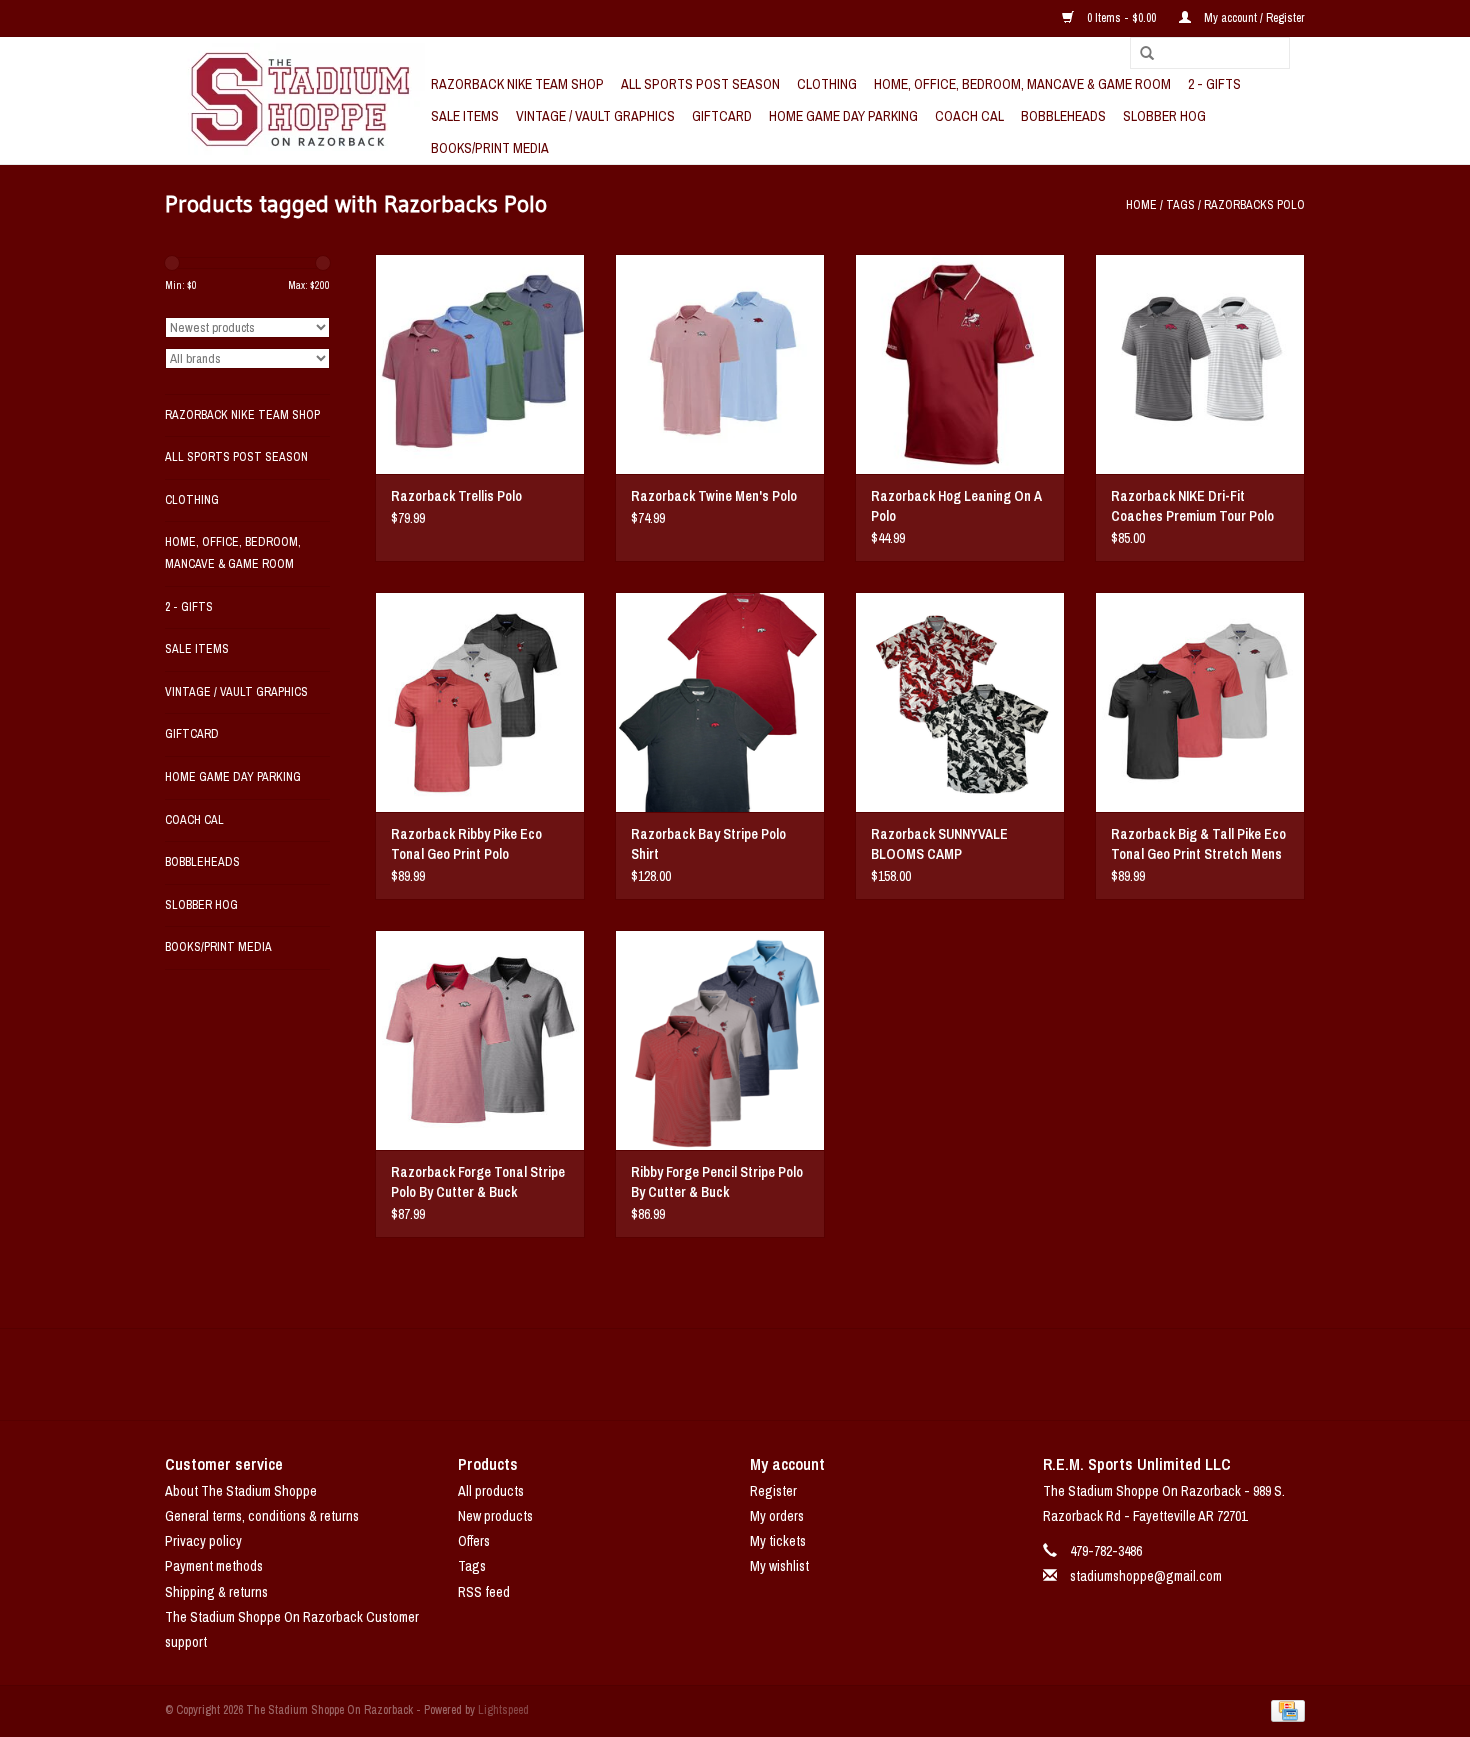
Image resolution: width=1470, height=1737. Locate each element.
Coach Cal (969, 116)
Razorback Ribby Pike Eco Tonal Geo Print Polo (466, 844)
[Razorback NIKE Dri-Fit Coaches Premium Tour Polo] (1200, 364)
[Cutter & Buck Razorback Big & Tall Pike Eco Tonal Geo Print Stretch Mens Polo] (1200, 702)
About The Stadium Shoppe (241, 1491)
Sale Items (465, 116)
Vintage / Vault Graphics (595, 116)
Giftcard (722, 116)
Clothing (827, 84)
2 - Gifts (1214, 84)
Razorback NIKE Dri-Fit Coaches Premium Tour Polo (1192, 506)
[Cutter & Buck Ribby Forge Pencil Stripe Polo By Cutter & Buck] (720, 1040)
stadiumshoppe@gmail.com (1146, 1576)
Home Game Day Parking (843, 116)
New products (495, 1516)
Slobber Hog (1164, 116)
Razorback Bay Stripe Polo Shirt (708, 844)
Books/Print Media (490, 148)
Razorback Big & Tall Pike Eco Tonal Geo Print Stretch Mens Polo (1198, 844)
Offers (474, 1541)
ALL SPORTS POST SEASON (700, 84)
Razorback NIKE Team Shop (517, 84)
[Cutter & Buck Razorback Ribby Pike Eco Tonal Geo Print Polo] (480, 702)
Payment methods (214, 1566)
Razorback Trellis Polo (456, 496)
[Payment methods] (1284, 1710)
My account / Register (1253, 18)
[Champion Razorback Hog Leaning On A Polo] (960, 364)
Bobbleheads (1063, 116)
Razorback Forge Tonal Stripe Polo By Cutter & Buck (478, 1182)
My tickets (778, 1541)
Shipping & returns (216, 1592)
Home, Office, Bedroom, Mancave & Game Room (1022, 84)
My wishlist (779, 1566)
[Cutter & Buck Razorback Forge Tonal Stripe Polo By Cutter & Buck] (480, 1040)
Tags (1180, 205)
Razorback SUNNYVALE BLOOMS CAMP (939, 844)
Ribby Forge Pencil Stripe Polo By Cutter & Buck (717, 1182)
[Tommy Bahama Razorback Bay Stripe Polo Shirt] (720, 702)
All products (491, 1491)
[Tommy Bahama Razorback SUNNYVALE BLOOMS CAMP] (960, 702)
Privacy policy (203, 1541)
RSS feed (484, 1592)
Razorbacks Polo (1254, 205)
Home (1141, 205)
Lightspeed (503, 1710)
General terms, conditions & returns (262, 1516)
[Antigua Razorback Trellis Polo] (480, 364)
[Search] (1140, 54)
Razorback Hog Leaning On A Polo (956, 506)
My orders (777, 1516)
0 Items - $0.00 (1121, 18)
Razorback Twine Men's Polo (714, 496)
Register (773, 1491)
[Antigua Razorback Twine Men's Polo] (720, 364)
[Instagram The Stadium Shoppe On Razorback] (805, 1374)
